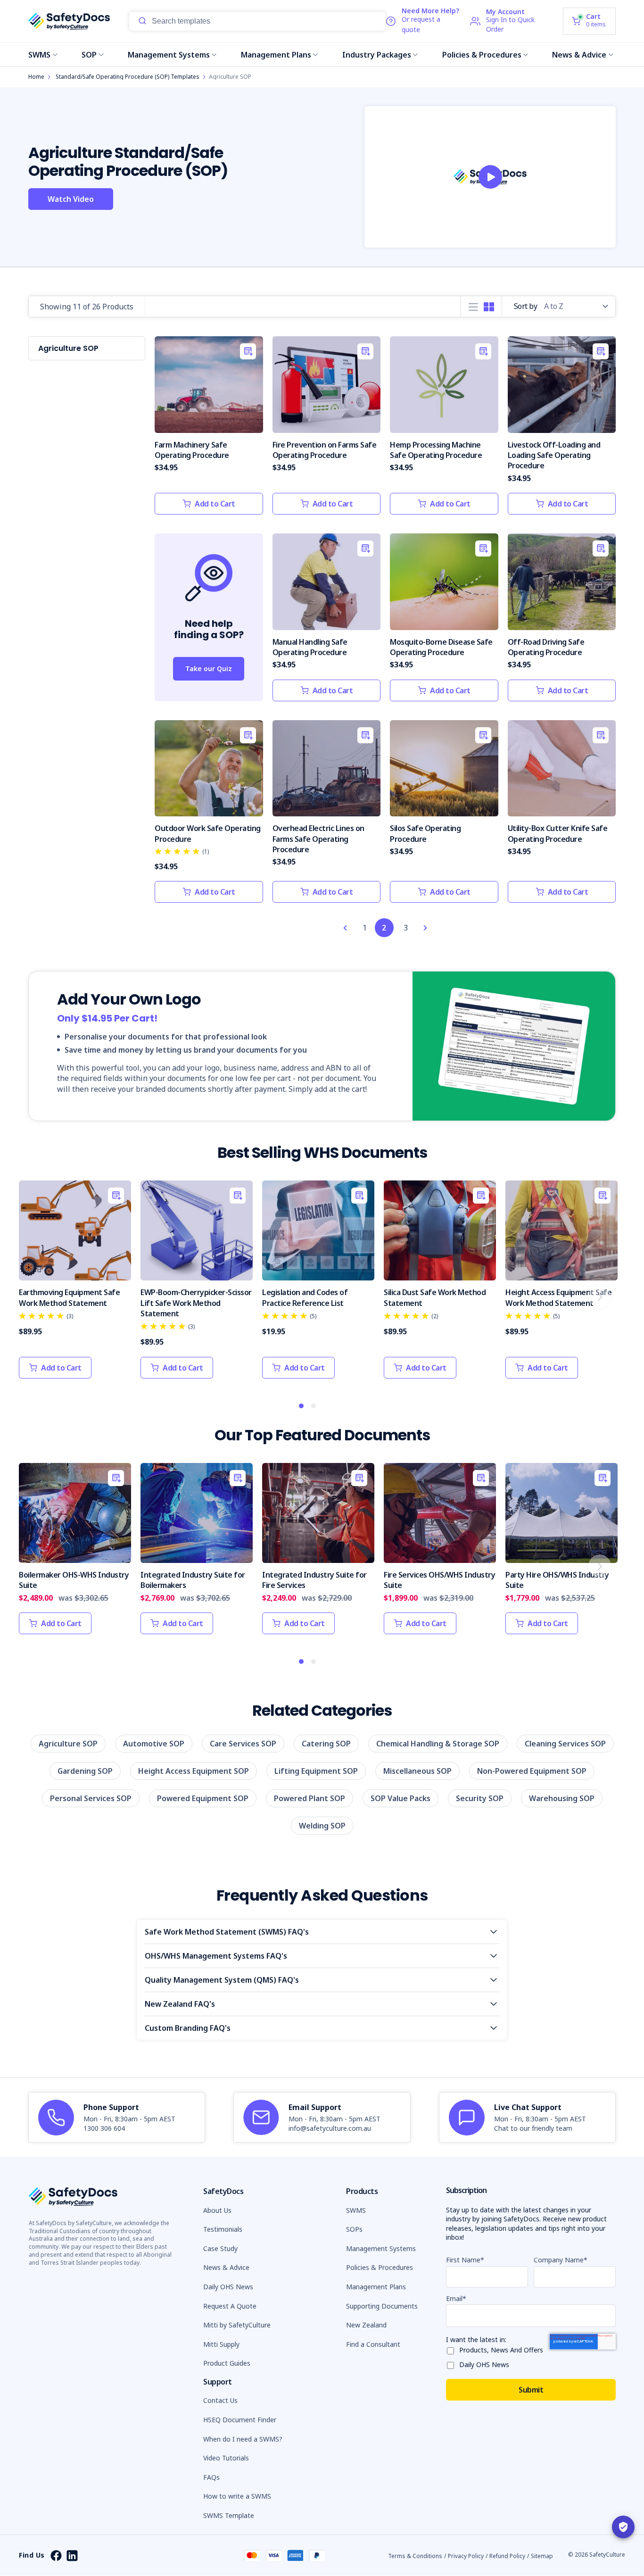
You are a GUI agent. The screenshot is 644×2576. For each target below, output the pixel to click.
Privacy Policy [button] (466, 2556)
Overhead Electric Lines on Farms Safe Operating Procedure (318, 839)
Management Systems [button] (381, 2248)
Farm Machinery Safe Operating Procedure (192, 450)
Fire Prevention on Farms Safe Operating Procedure (325, 450)
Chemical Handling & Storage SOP (438, 1744)
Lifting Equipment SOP (316, 1771)
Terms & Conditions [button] (415, 2556)
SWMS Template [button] (229, 2515)
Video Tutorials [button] (226, 2458)
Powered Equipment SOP (203, 1798)
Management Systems (169, 55)
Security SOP (480, 1798)
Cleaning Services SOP (565, 1744)
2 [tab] (314, 1406)
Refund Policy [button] (507, 2556)
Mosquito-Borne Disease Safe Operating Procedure (441, 647)
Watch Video (71, 199)
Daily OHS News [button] (228, 2287)
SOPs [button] (354, 2229)
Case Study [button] (220, 2248)
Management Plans (276, 55)
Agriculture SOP (68, 1744)
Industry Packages (377, 55)
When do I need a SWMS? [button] (243, 2439)
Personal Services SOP (91, 1798)
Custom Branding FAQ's (188, 2028)
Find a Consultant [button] (373, 2344)
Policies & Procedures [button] (380, 2267)
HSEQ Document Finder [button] (240, 2420)
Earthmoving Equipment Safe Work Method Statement (69, 1297)
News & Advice (579, 55)
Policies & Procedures (482, 55)
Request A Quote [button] (230, 2306)
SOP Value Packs (400, 1798)
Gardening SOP (85, 1771)
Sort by (526, 306)
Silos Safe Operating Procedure (425, 833)
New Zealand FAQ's (180, 2004)
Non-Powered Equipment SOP (532, 1771)
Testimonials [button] (223, 2229)
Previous (35, 1296)
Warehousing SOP (562, 1798)
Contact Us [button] (220, 2400)
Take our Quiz (209, 669)
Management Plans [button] (376, 2287)
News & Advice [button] (226, 2267)
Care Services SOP (243, 1744)
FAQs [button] (211, 2477)
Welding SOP (322, 1826)
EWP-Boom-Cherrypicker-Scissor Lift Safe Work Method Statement (196, 1303)
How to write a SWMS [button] (237, 2496)
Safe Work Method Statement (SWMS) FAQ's (227, 1932)
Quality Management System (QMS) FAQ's (222, 1980)
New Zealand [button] (366, 2325)
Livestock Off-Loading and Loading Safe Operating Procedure (554, 455)
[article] (117, 2118)
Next (600, 1296)
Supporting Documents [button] (382, 2306)
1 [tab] (302, 1406)
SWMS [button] (356, 2210)
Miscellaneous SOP (417, 1771)
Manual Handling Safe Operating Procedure (310, 647)
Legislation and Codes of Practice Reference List (305, 1297)
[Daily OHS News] (453, 2364)
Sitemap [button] (542, 2556)
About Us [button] (217, 2210)
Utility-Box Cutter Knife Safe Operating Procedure (558, 833)
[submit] (142, 21)
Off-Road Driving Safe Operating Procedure (546, 647)
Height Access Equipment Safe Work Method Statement (558, 1297)
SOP (89, 55)
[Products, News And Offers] (453, 2349)
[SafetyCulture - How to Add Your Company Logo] (490, 177)
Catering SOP (326, 1744)
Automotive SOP (154, 1744)
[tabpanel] (75, 1284)
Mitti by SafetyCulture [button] (237, 2325)
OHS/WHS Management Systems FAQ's (216, 1956)
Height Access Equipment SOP (194, 1771)
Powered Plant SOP (310, 1798)
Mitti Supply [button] (221, 2344)
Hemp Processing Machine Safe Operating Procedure (436, 450)
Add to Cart (215, 504)
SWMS (39, 55)
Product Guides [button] (227, 2363)
